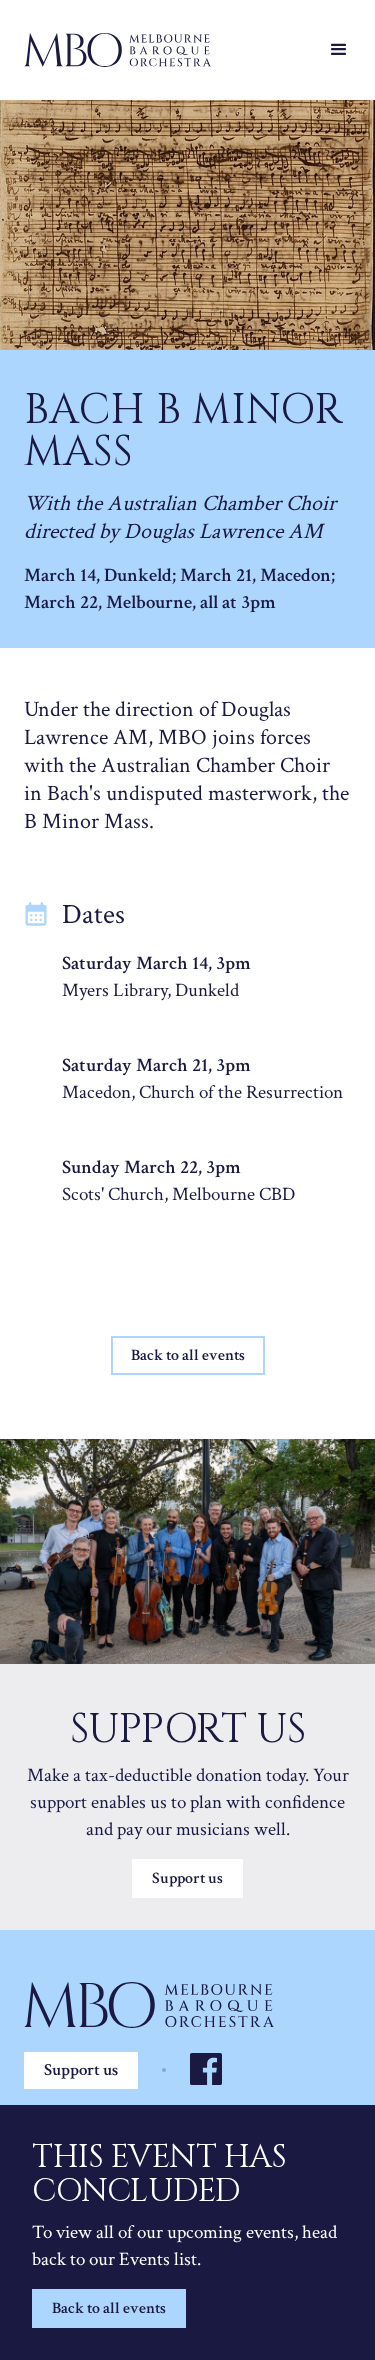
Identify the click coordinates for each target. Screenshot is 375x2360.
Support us (187, 1878)
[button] (339, 50)
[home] (167, 50)
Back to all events (109, 2308)
